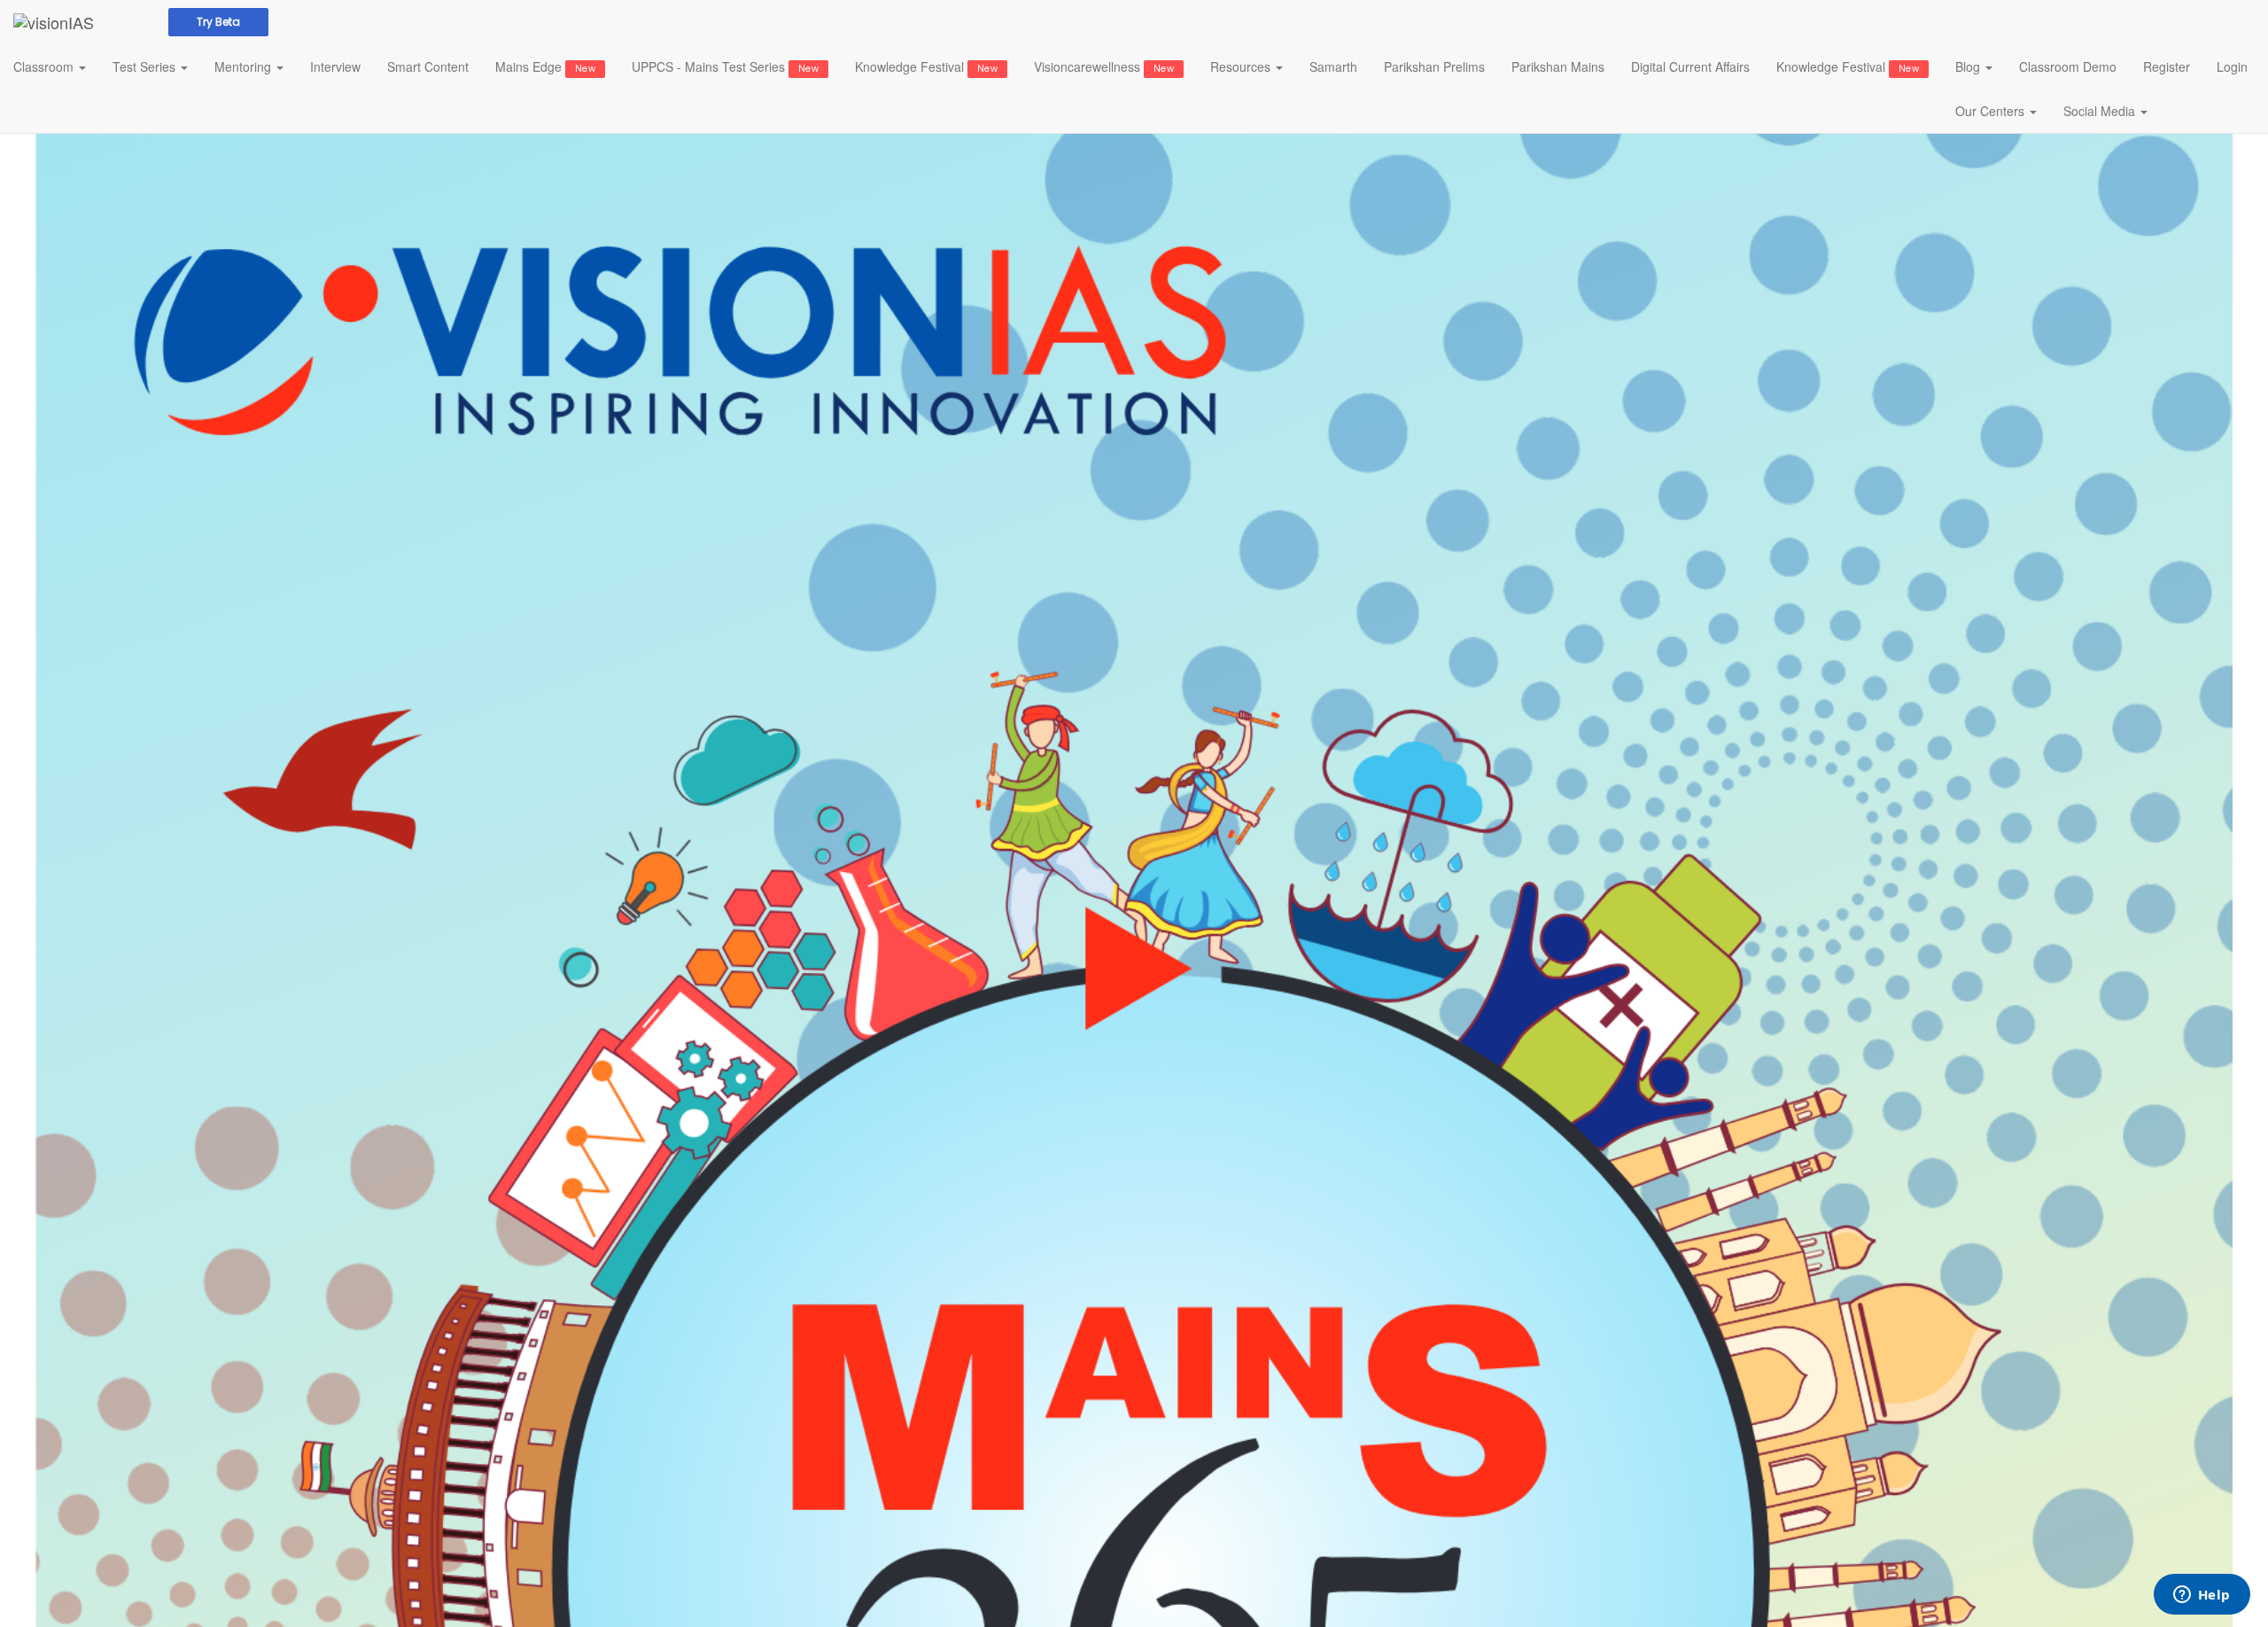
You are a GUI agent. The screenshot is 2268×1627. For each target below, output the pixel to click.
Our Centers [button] (1992, 111)
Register (2167, 66)
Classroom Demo (2068, 66)
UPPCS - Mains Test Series (725, 66)
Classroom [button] (45, 66)
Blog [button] (1969, 66)
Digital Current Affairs (1690, 66)
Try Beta (218, 22)
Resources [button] (1242, 66)
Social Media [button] (2101, 111)
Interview (335, 66)
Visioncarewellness (1104, 66)
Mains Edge (545, 66)
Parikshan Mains (1558, 66)
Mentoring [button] (245, 66)
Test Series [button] (146, 66)
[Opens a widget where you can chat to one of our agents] (2202, 1596)
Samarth (1333, 66)
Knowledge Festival (926, 66)
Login (2232, 66)
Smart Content (428, 66)
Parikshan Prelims (1434, 66)
